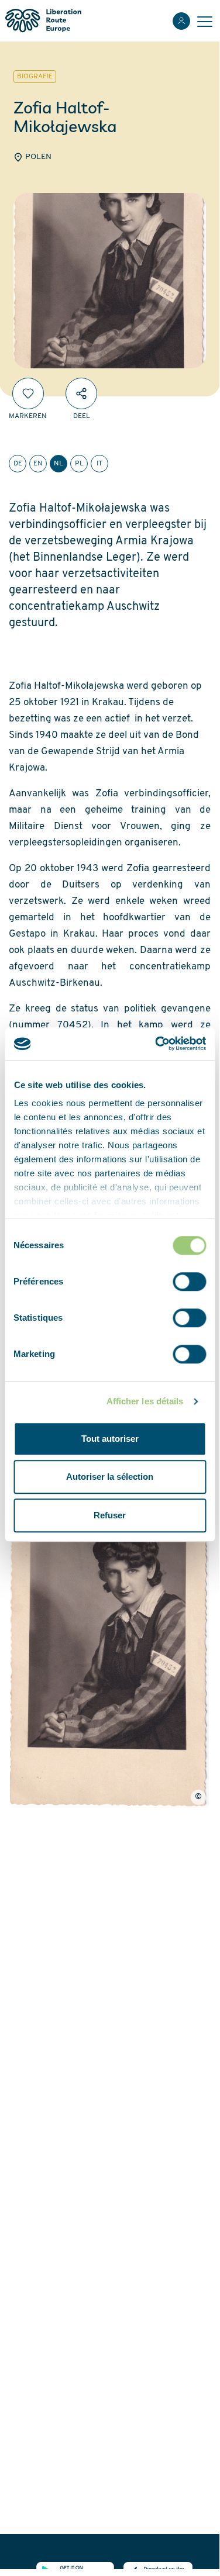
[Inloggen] (181, 21)
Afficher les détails (145, 1401)
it (99, 464)
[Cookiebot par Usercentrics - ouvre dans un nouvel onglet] (156, 1044)
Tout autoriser (110, 1439)
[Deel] (81, 393)
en (38, 464)
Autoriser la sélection (110, 1477)
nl (59, 464)
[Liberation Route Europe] (43, 21)
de (18, 464)
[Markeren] (28, 393)
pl (79, 464)
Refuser (110, 1515)
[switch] (189, 1282)
